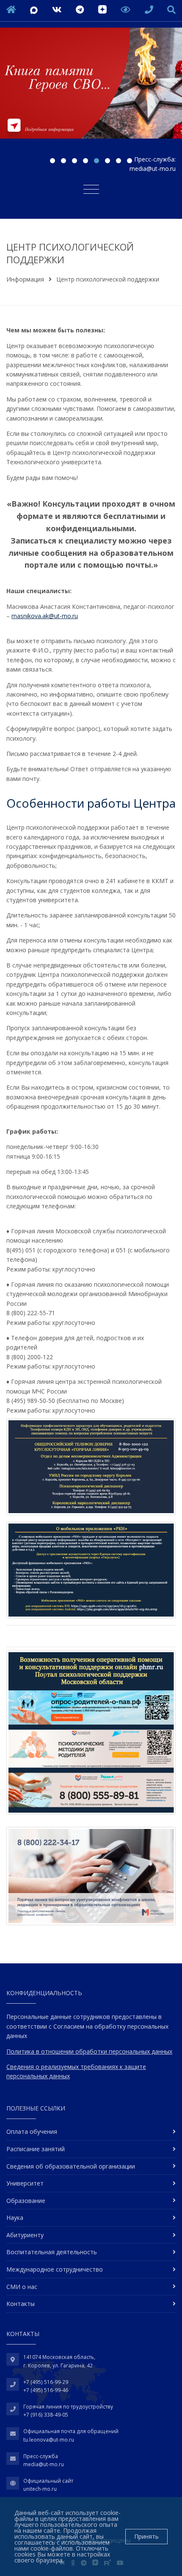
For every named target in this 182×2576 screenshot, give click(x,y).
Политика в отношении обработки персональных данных (89, 2051)
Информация (25, 279)
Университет (25, 2183)
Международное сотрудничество (55, 2269)
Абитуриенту (25, 2235)
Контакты (21, 2304)
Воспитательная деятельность (52, 2252)
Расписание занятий (36, 2149)
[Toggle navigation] (91, 189)
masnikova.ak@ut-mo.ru (45, 616)
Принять (146, 2536)
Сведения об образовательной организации (71, 2166)
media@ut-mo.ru (153, 169)
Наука (15, 2218)
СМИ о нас (22, 2287)
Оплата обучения (32, 2131)
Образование (26, 2201)
